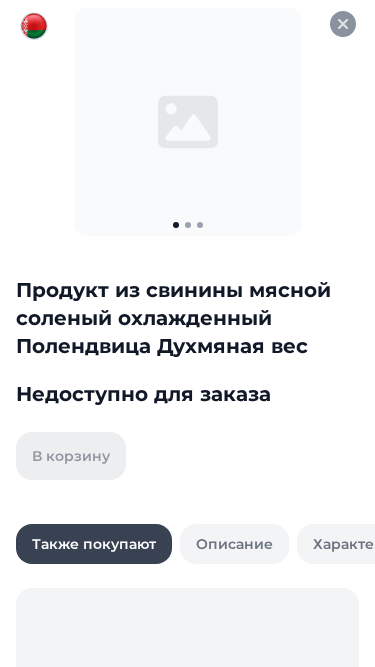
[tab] (94, 544)
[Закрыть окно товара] (343, 24)
